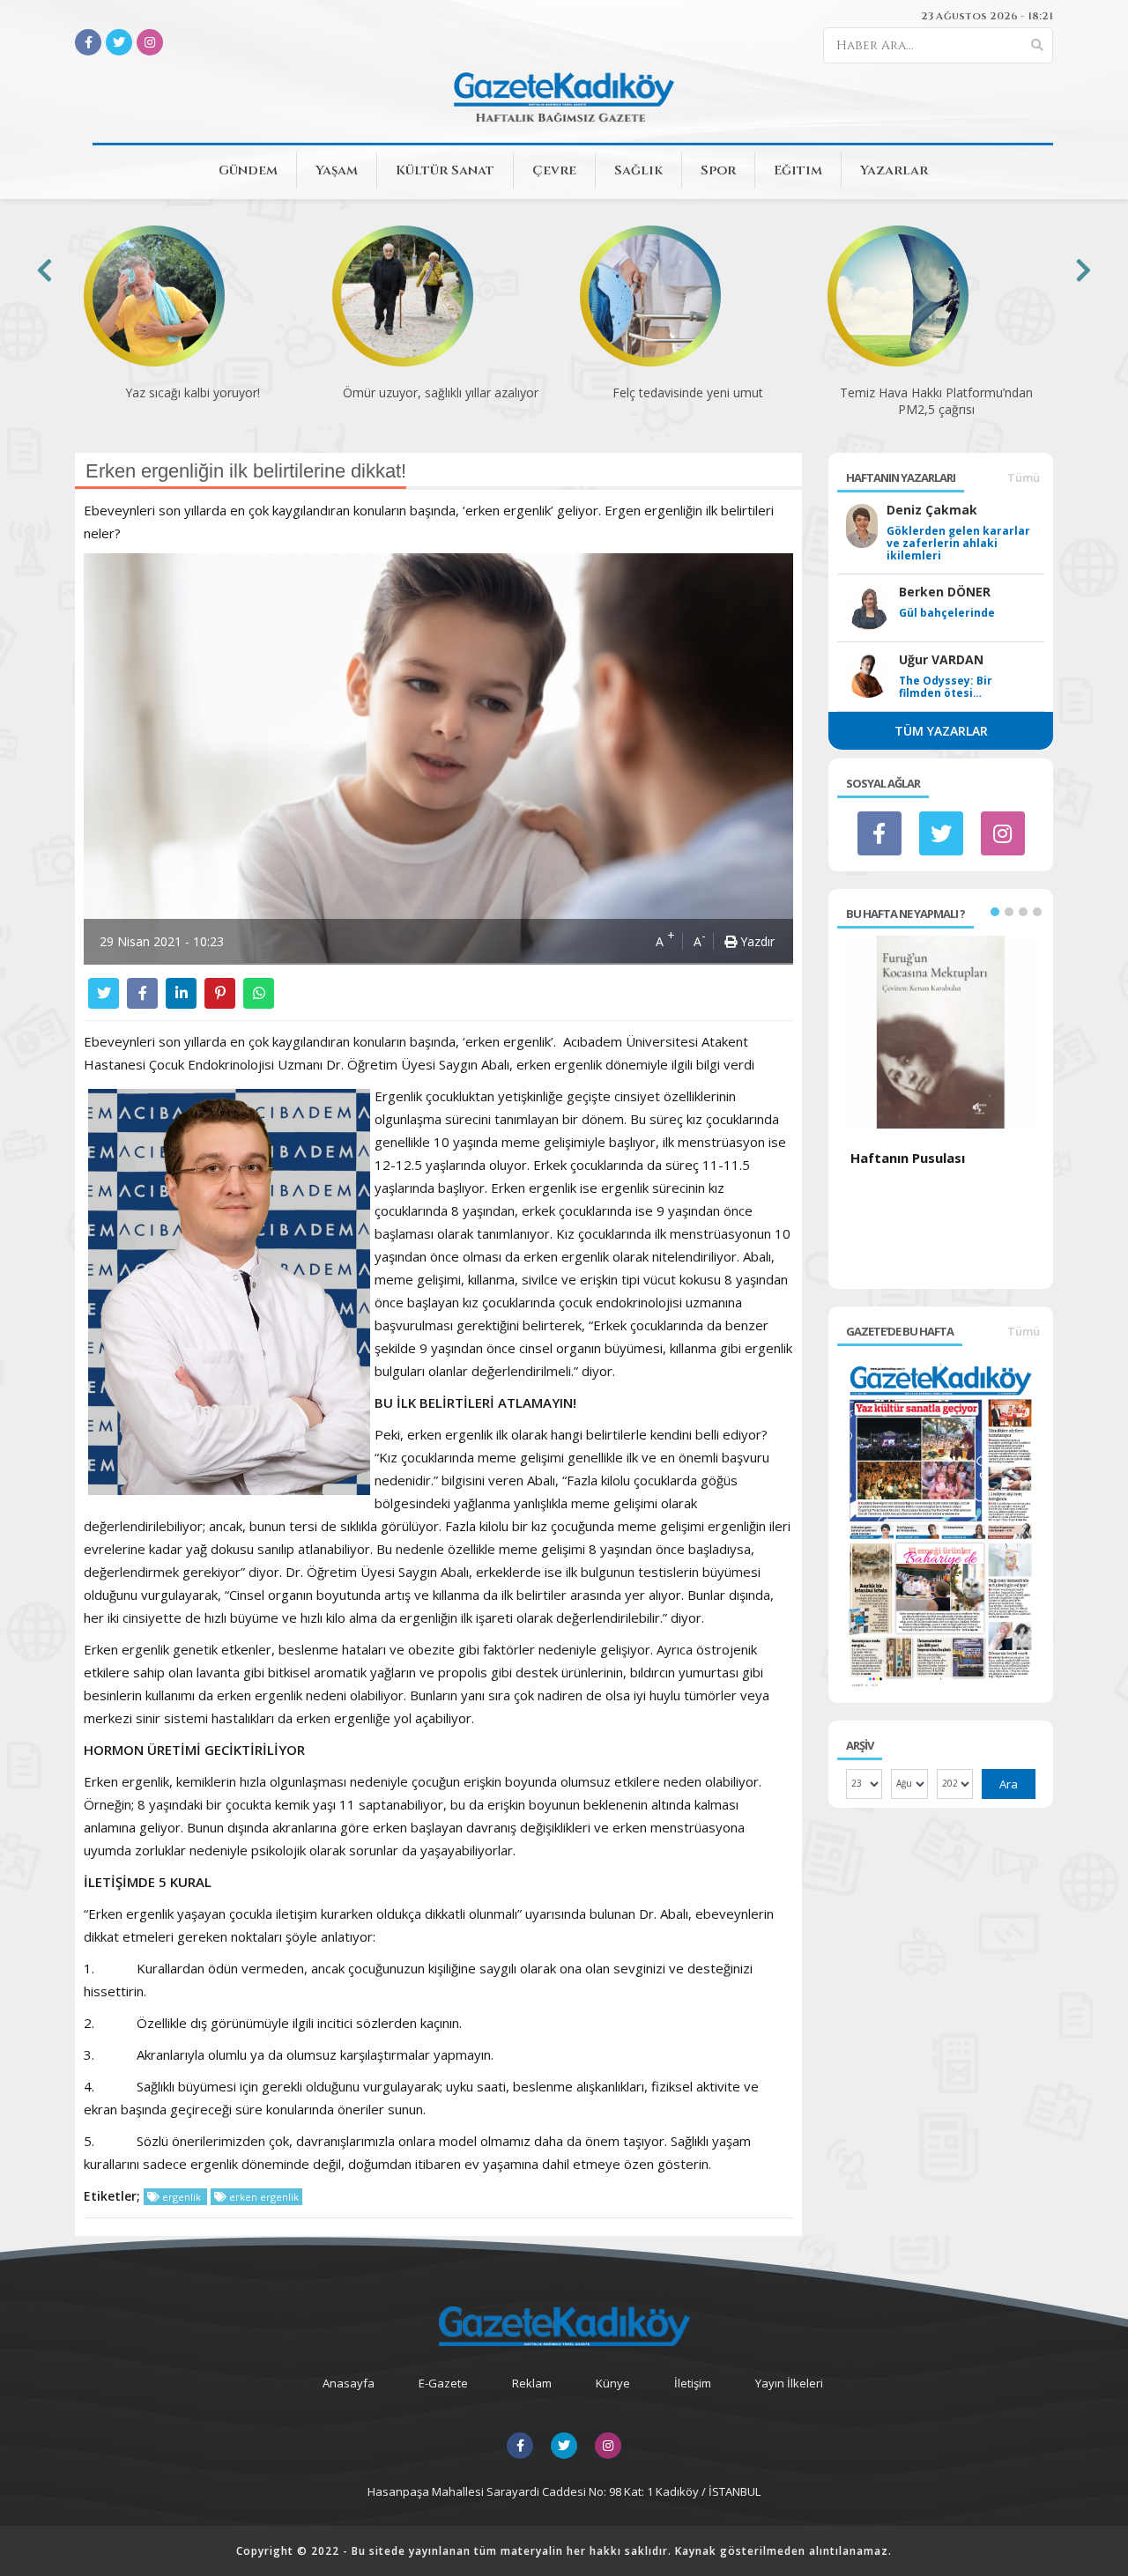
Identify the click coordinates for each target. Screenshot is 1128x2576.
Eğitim (798, 170)
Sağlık (638, 170)
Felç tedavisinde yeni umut (688, 392)
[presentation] (45, 270)
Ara (1009, 1784)
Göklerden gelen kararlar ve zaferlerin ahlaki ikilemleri (958, 544)
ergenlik (182, 2197)
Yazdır (756, 941)
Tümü (1024, 477)
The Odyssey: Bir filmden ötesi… (946, 687)
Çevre (554, 170)
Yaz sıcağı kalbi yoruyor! (193, 392)
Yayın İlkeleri (789, 2383)
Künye (613, 2383)
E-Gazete (443, 2383)
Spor (718, 170)
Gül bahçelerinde (947, 613)
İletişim (693, 2383)
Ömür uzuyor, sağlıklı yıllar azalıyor (441, 392)
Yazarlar (894, 170)
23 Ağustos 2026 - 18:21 (987, 16)
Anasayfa (349, 2383)
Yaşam (337, 170)
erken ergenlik (263, 2197)
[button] (995, 912)
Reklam (532, 2383)
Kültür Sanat (445, 170)
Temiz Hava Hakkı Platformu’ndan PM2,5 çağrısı (936, 401)
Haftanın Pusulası (908, 1158)
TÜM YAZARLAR (941, 731)
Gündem (248, 170)
